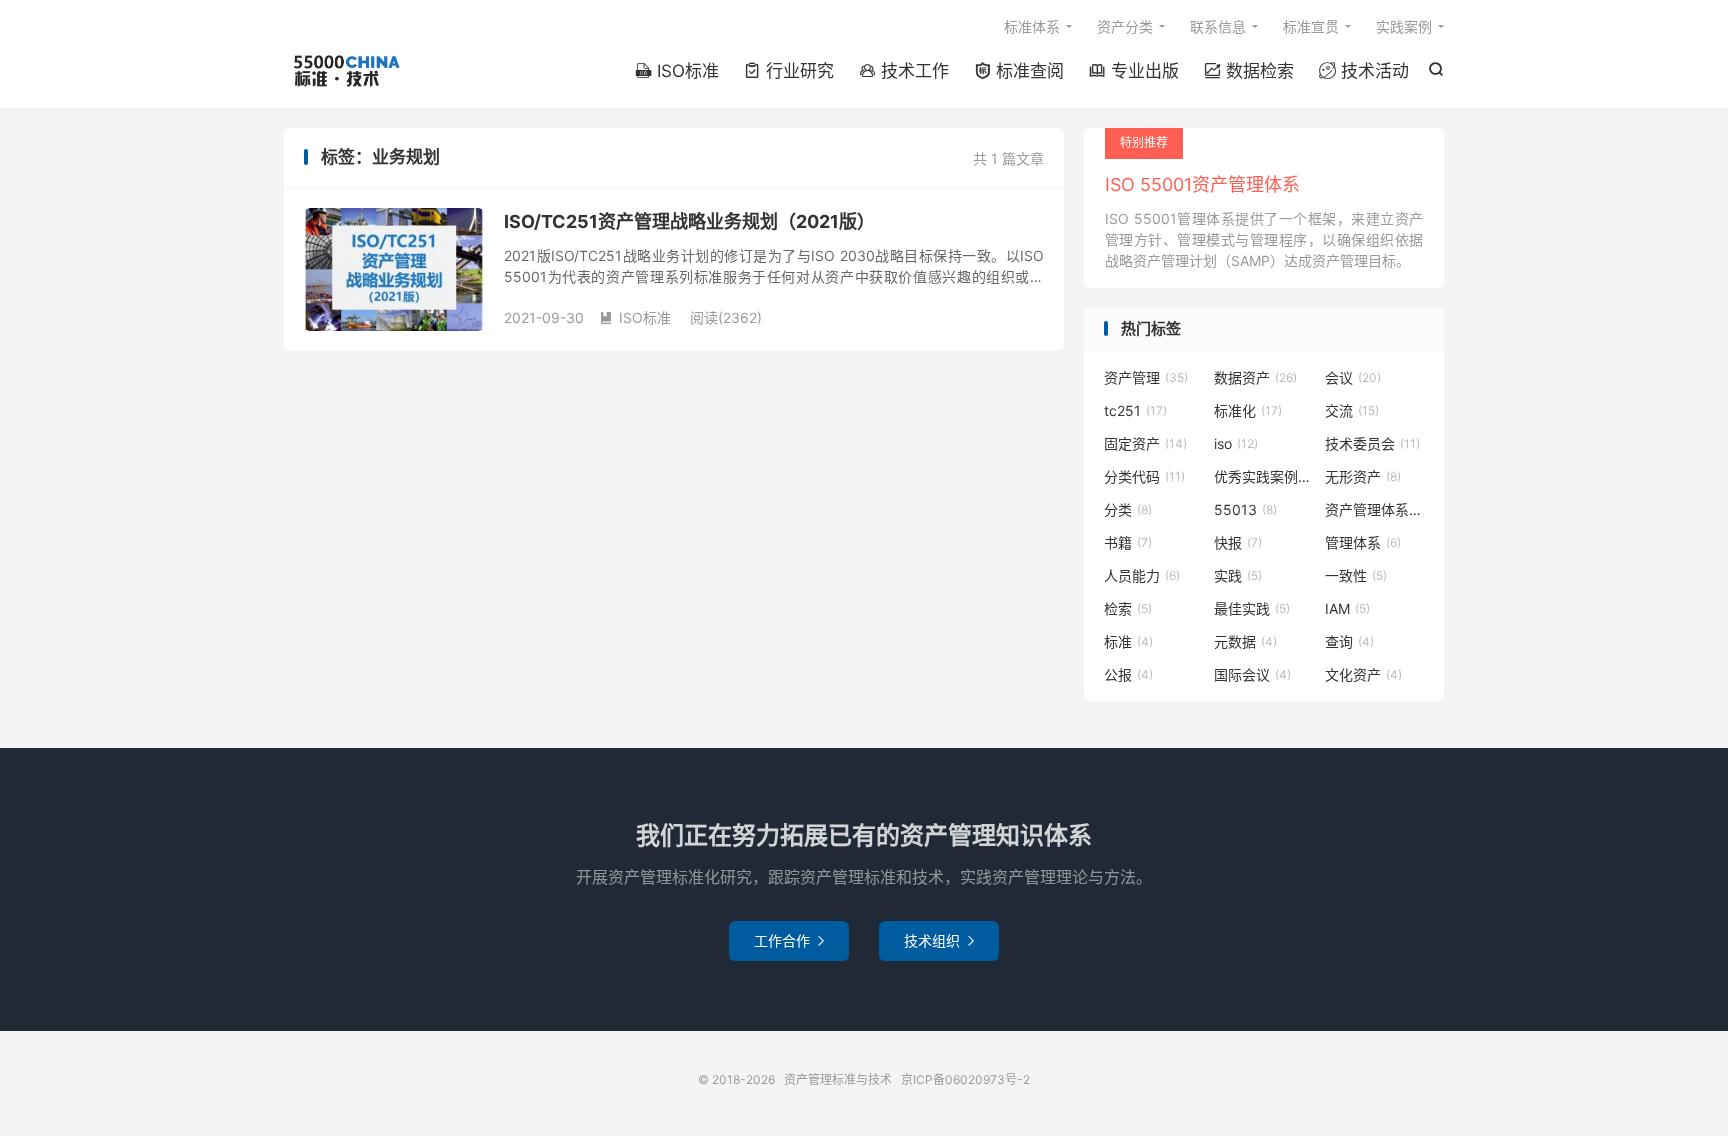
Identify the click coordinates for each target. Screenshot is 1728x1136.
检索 (1128, 608)
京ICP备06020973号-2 (965, 1079)
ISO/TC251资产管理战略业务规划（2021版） (689, 221)
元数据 (1245, 641)
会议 (1353, 377)
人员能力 (1142, 575)
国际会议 (1252, 674)
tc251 (1135, 410)
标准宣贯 (1311, 26)
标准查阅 (1019, 71)
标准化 (1248, 410)
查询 (1349, 641)
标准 (1128, 641)
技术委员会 (1372, 443)
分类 (1128, 509)
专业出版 (1134, 71)
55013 (1245, 509)
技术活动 (1364, 71)
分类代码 (1144, 476)
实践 (1238, 575)
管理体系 (1363, 542)
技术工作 (904, 71)
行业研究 (789, 71)
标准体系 (1032, 26)
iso (1236, 443)
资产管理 (1146, 377)
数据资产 (1255, 377)
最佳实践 (1252, 608)
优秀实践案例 (1264, 476)
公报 (1128, 674)
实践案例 (1404, 26)
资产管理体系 (1375, 509)
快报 (1238, 542)
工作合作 (789, 940)
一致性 (1356, 575)
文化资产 (1363, 674)
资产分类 (1125, 26)
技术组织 (939, 940)
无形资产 (1363, 476)
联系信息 (1218, 26)
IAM (1347, 608)
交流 (1352, 410)
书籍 (1128, 542)
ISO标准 (677, 71)
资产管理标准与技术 (345, 71)
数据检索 (1249, 71)
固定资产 (1145, 443)
